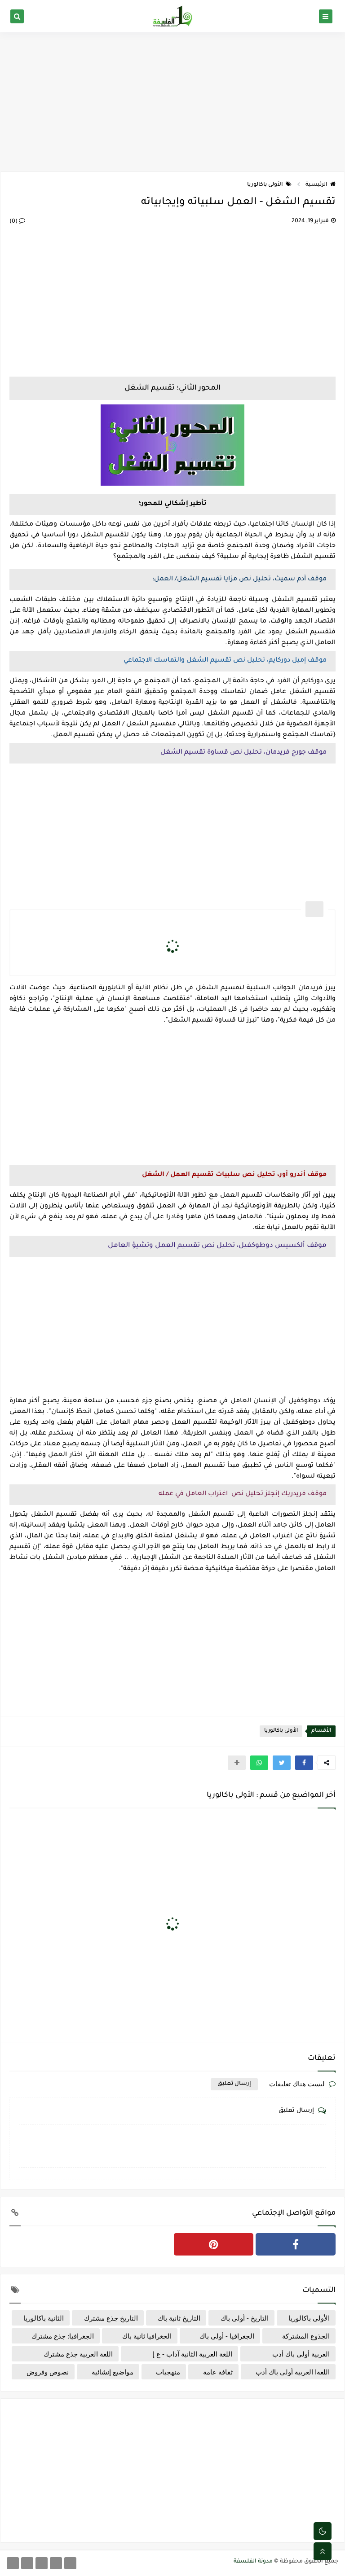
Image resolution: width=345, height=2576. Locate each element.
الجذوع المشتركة (306, 2336)
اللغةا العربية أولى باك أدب (293, 2372)
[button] (304, 1763)
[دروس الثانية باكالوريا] (42, 2563)
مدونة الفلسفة (253, 2562)
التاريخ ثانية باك (179, 2318)
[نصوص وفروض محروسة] (13, 2563)
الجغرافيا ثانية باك (147, 2336)
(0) (14, 222)
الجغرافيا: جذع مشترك (63, 2336)
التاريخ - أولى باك (245, 2318)
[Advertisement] (172, 102)
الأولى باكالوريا (265, 185)
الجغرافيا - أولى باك (227, 2336)
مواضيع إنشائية (113, 2372)
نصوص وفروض (48, 2372)
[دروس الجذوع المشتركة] (70, 2563)
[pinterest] (214, 2244)
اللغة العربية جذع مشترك (78, 2354)
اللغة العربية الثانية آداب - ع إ (192, 2354)
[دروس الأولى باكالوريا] (56, 2563)
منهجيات (168, 2372)
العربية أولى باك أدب (301, 2354)
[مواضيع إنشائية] (27, 2563)
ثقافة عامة (218, 2372)
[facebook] (296, 2244)
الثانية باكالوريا (44, 2318)
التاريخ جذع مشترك (111, 2318)
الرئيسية (316, 185)
